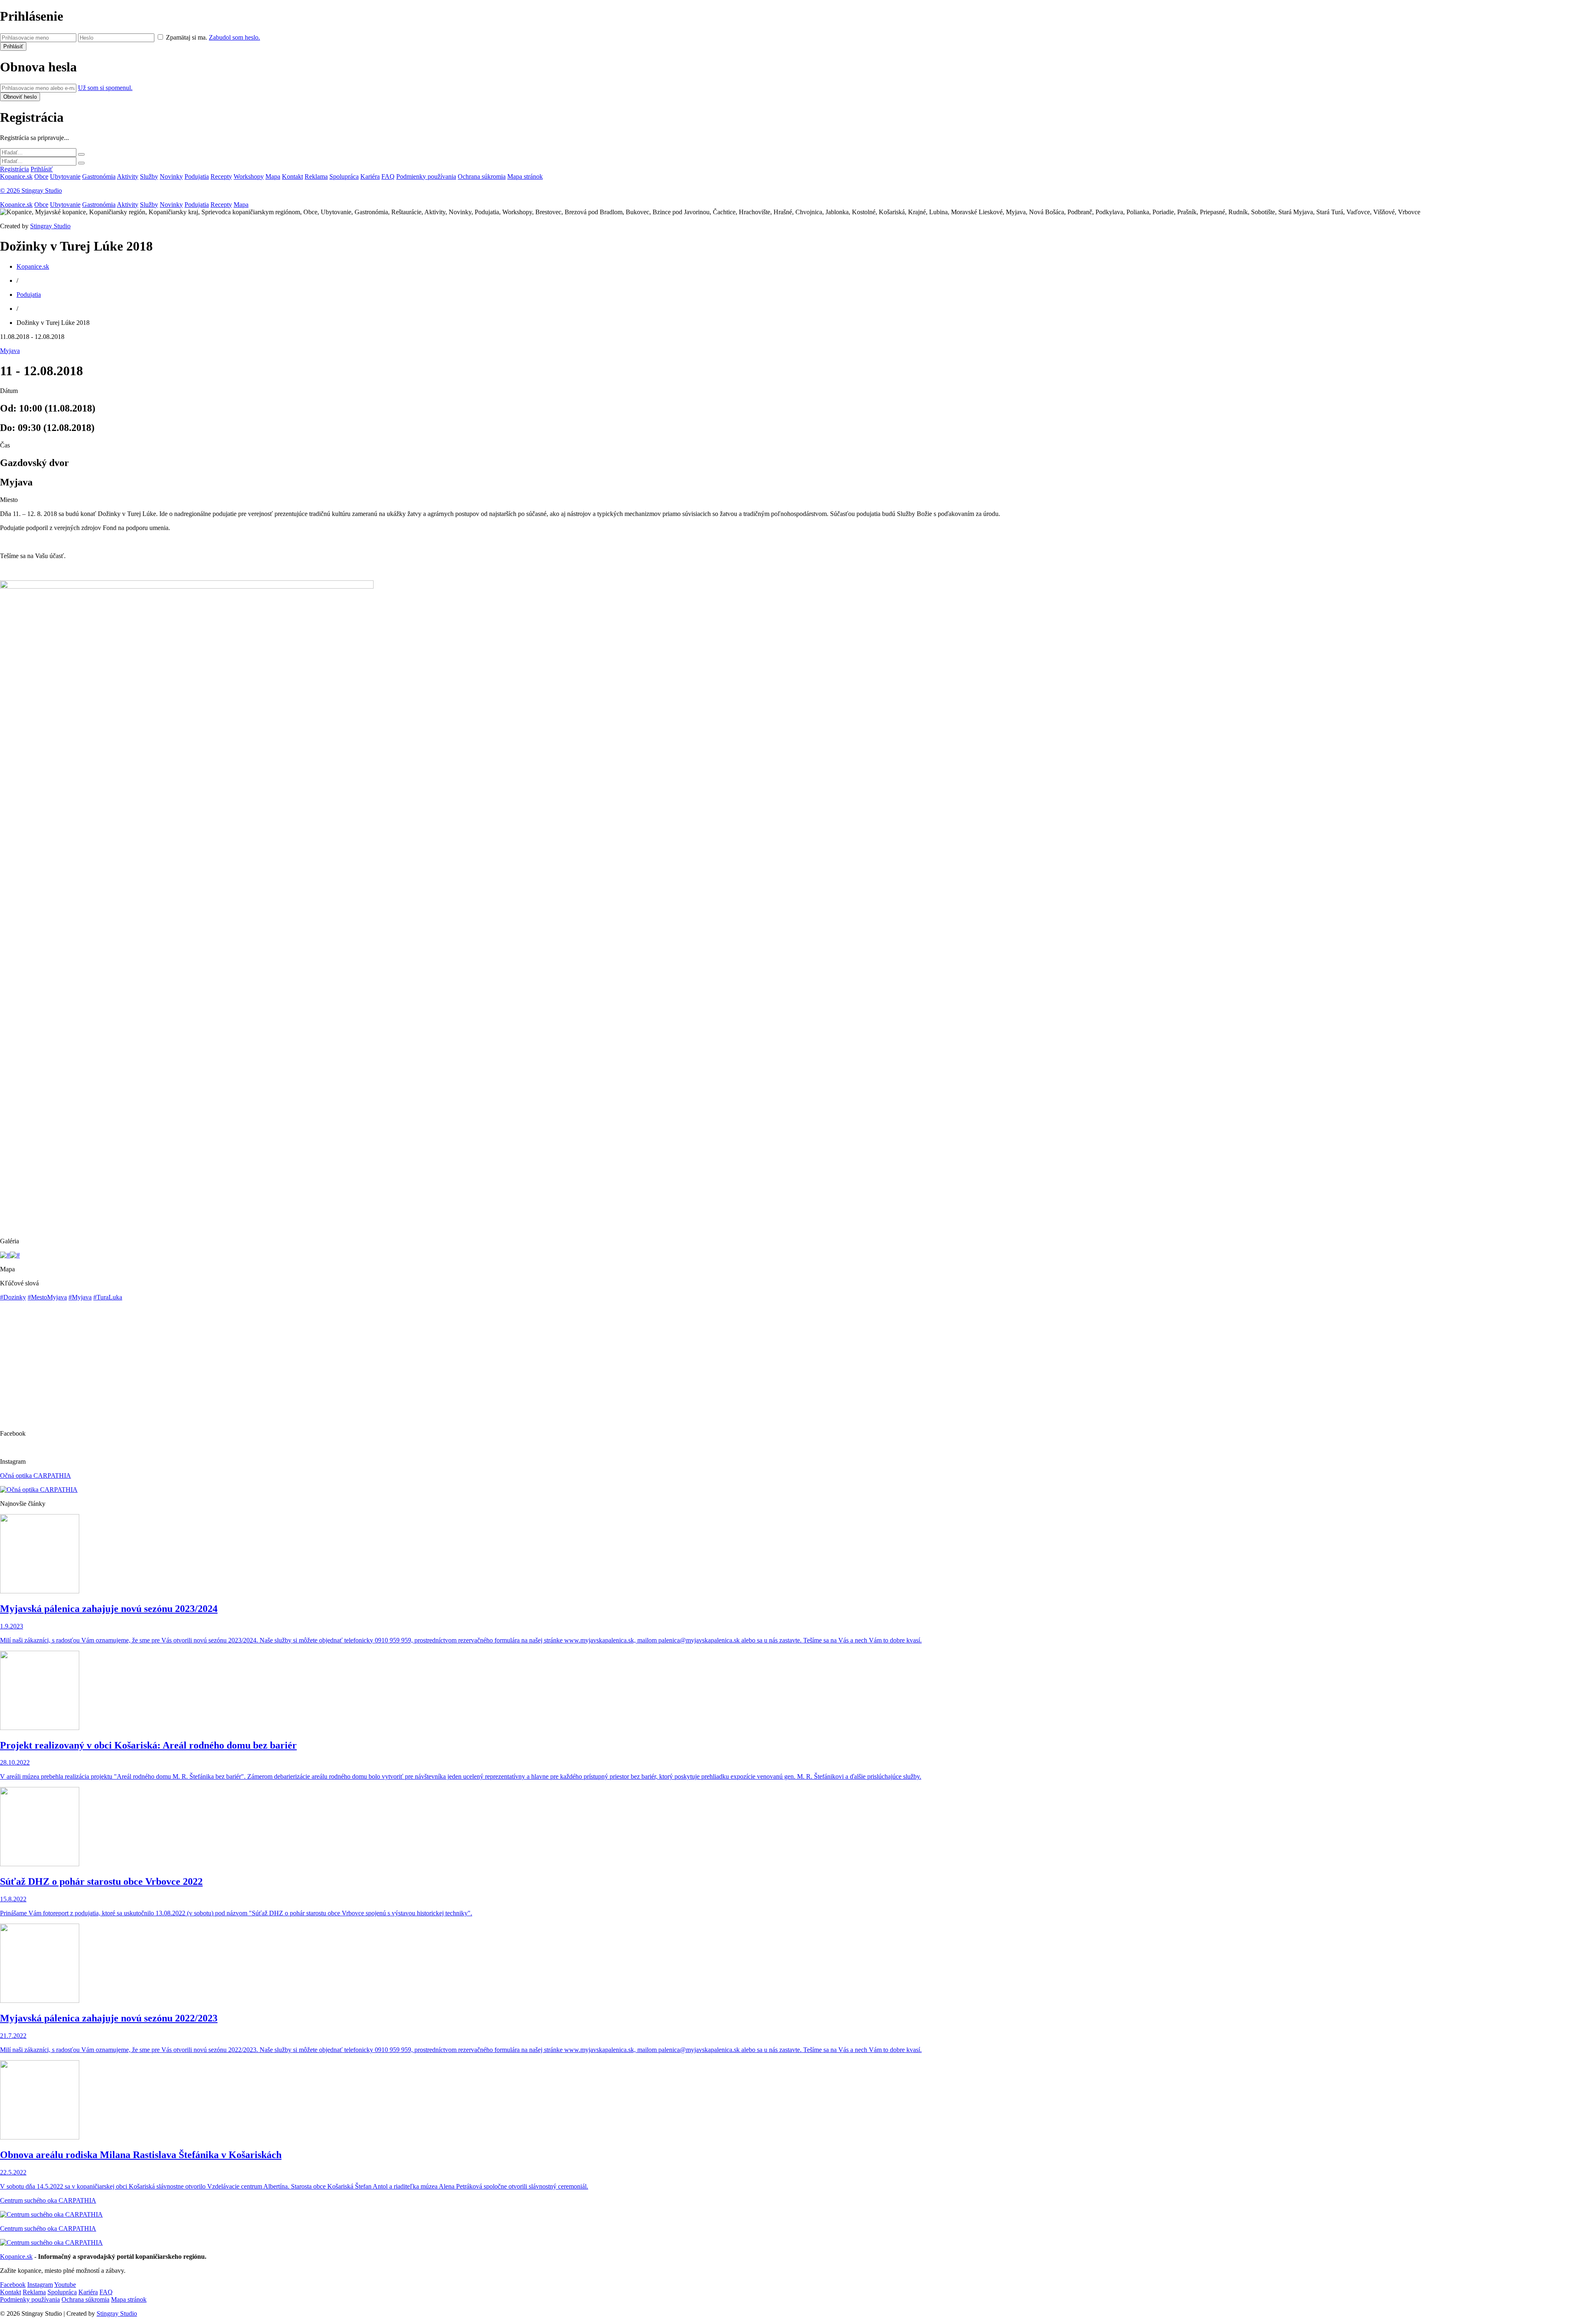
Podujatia (197, 176)
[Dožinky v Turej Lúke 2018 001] (5, 1255)
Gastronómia (99, 176)
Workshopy (249, 176)
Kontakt (292, 176)
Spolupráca (344, 176)
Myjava (10, 351)
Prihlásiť (42, 169)
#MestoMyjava (47, 1297)
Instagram (40, 2285)
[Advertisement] (248, 1173)
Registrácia (14, 169)
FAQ (388, 176)
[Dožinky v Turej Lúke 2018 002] (15, 1255)
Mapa (273, 176)
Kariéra (370, 176)
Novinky (171, 176)
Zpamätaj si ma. (187, 37)
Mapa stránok (525, 176)
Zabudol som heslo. (234, 37)
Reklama (316, 176)
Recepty (221, 176)
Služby (149, 176)
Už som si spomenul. (105, 88)
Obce (41, 176)
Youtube (65, 2285)
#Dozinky (13, 1297)
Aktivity (128, 176)
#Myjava (80, 1297)
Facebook (13, 2285)
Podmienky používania (426, 176)
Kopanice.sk (16, 176)
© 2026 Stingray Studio (31, 191)
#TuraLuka (108, 1297)
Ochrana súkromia (482, 176)
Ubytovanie (65, 176)
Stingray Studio (50, 226)
